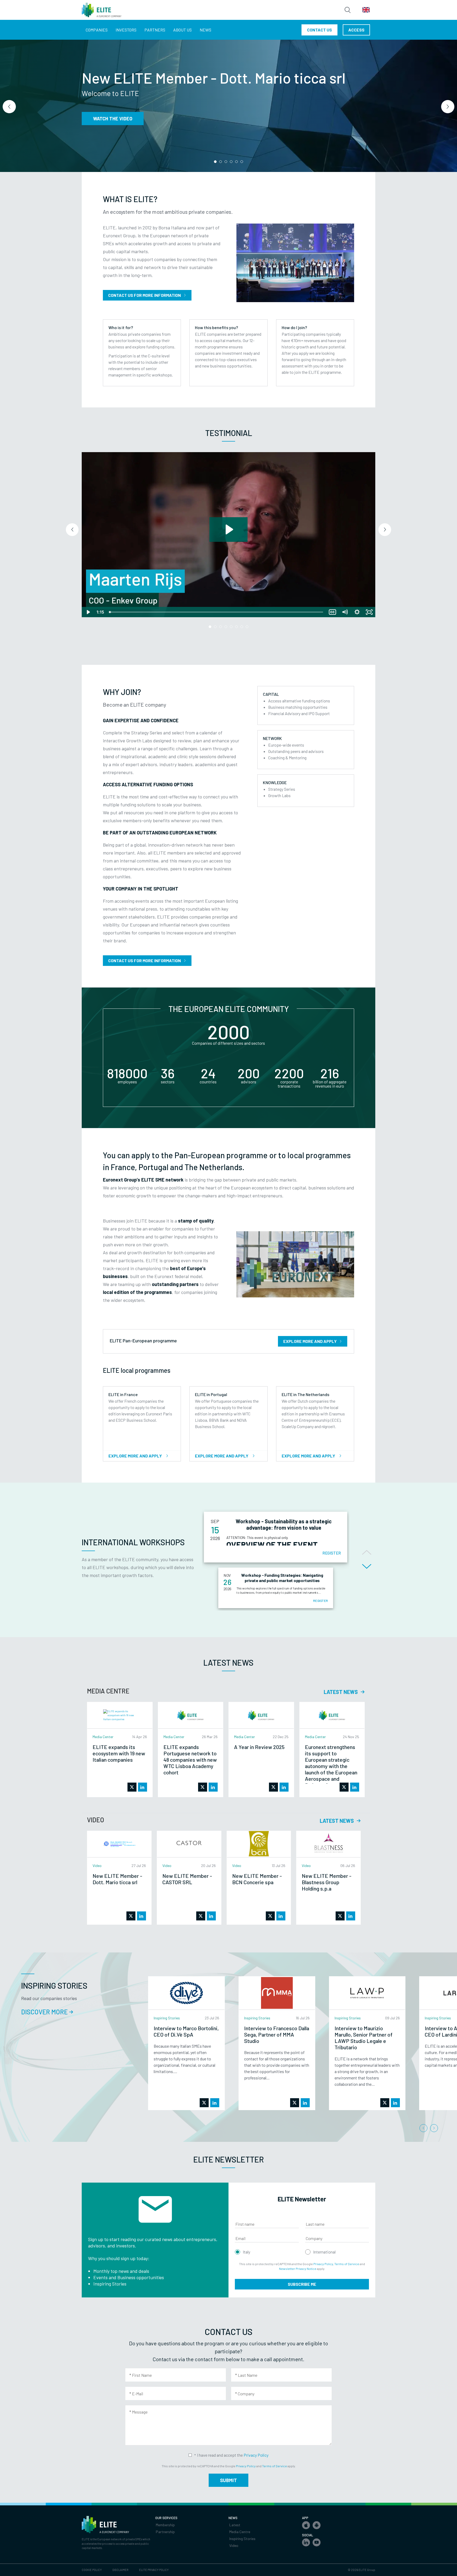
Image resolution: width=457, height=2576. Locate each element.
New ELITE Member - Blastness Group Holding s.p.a (327, 1882)
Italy (246, 2252)
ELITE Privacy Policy (154, 2570)
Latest (235, 2525)
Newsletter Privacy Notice (298, 2269)
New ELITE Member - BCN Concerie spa (257, 1879)
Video (234, 2545)
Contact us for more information (145, 295)
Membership (165, 2525)
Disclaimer (120, 2570)
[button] (215, 162)
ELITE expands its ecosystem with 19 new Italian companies (119, 1753)
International (324, 2252)
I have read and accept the (233, 2455)
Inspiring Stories (242, 2539)
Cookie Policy (92, 2570)
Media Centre (240, 2532)
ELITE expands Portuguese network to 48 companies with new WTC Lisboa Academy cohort (190, 1760)
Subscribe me (302, 2284)
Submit (229, 2480)
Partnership (165, 2532)
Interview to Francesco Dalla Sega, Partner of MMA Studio (277, 2034)
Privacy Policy (323, 2264)
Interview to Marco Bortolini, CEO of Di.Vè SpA (186, 2031)
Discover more (111, 124)
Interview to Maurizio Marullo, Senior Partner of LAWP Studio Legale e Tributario (364, 2038)
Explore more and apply (310, 1341)
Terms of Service (347, 2264)
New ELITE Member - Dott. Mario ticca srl (117, 1879)
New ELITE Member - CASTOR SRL (187, 1879)
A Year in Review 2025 (259, 1747)
